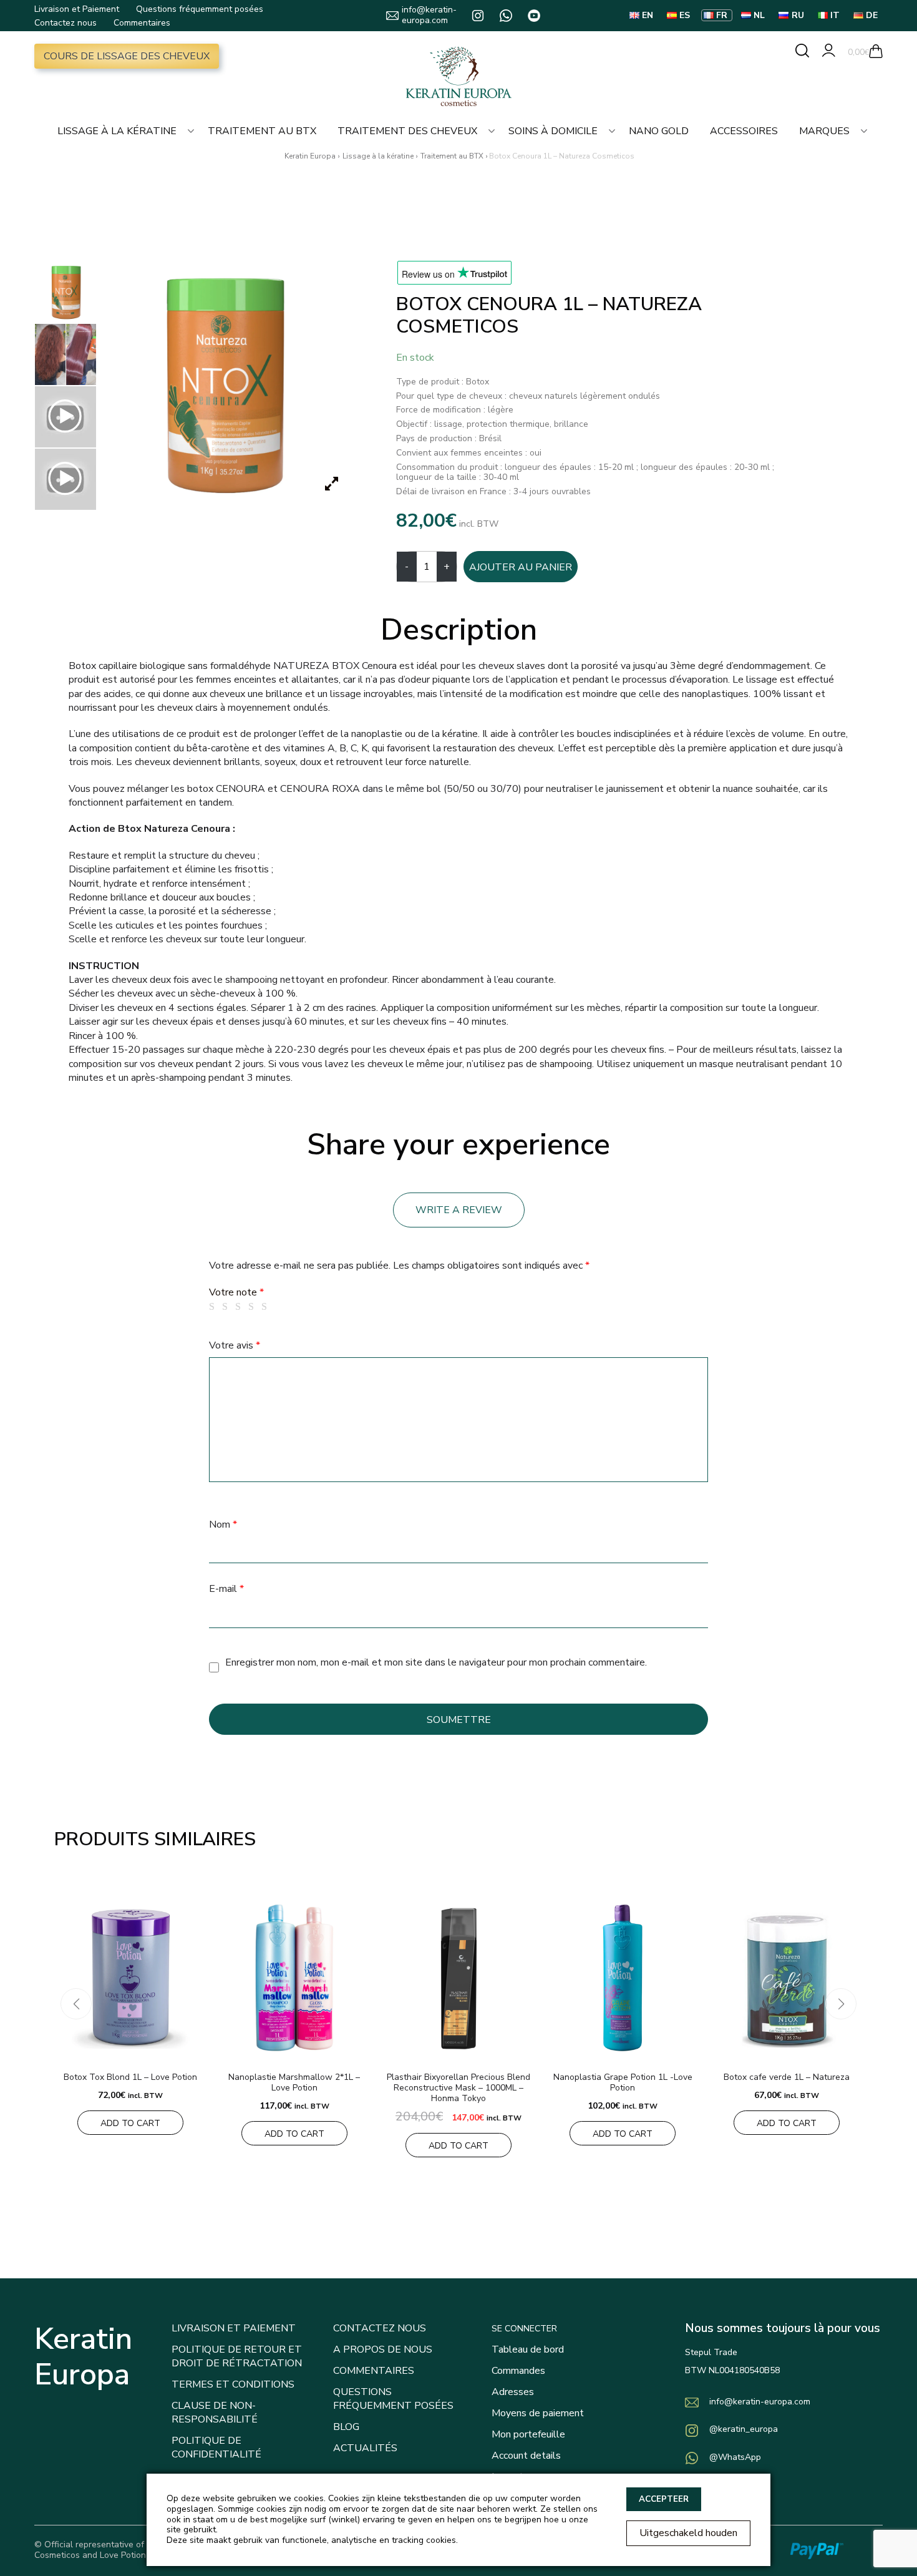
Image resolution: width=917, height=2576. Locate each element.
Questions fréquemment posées (200, 9)
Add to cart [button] (130, 2123)
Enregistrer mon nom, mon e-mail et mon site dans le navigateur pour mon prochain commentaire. (436, 1662)
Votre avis (235, 1345)
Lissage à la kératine (117, 131)
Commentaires (142, 23)
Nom (223, 1525)
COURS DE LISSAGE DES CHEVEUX (127, 56)
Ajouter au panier (521, 567)
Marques (824, 131)
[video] (65, 417)
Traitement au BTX (262, 131)
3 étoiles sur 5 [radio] (240, 1307)
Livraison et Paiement (77, 9)
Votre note (236, 1292)
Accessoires (744, 131)
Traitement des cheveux (407, 131)
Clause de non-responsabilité (215, 2413)
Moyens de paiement (538, 2413)
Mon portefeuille (528, 2434)
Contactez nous (65, 23)
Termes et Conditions (233, 2384)
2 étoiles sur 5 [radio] (227, 1307)
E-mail (226, 1589)
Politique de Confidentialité (216, 2447)
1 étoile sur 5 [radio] (214, 1307)
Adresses (513, 2392)
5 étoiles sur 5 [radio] (266, 1307)
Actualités (365, 2448)
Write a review (459, 1210)
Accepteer (664, 2499)
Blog (346, 2427)
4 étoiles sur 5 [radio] (253, 1307)
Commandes (518, 2371)
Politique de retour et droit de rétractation (237, 2356)
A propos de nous (383, 2349)
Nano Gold (659, 131)
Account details (526, 2456)
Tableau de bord (528, 2349)
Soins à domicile (553, 131)
